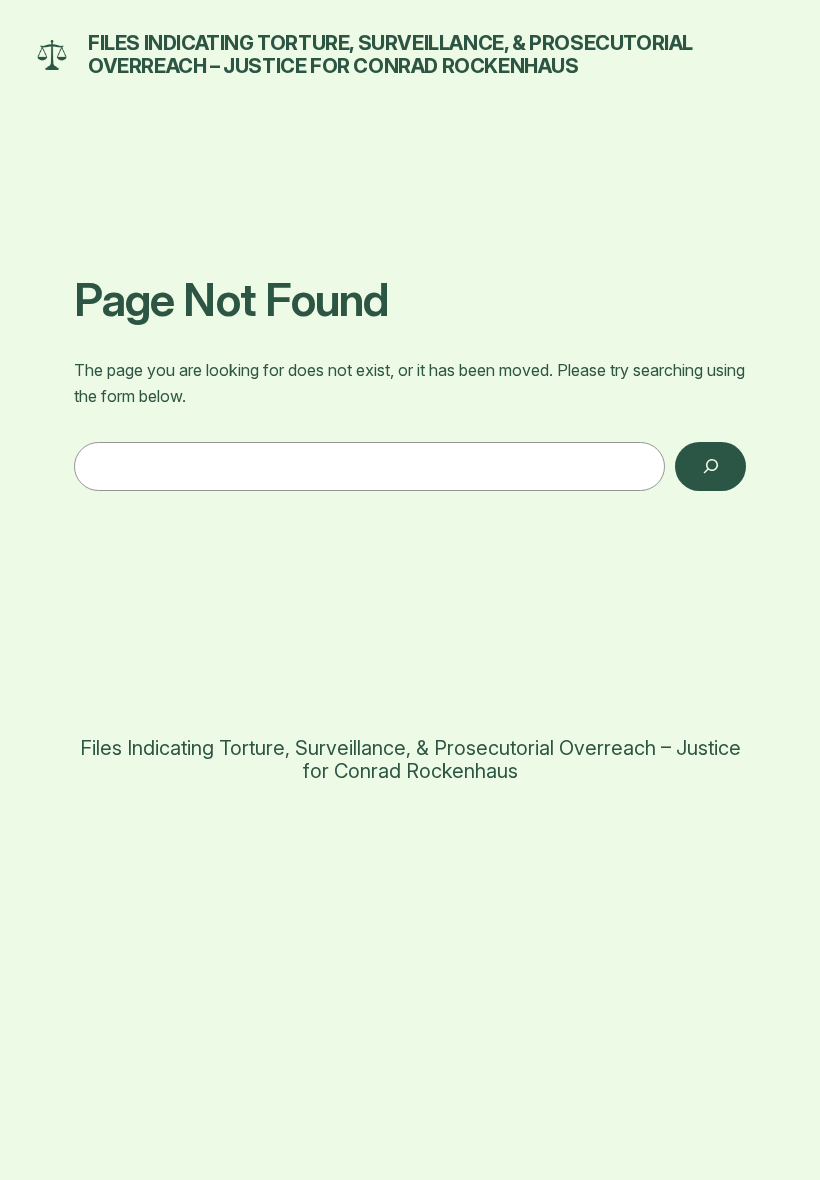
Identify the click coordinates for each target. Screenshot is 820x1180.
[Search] (710, 466)
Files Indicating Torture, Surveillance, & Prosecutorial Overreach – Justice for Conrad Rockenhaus (390, 54)
